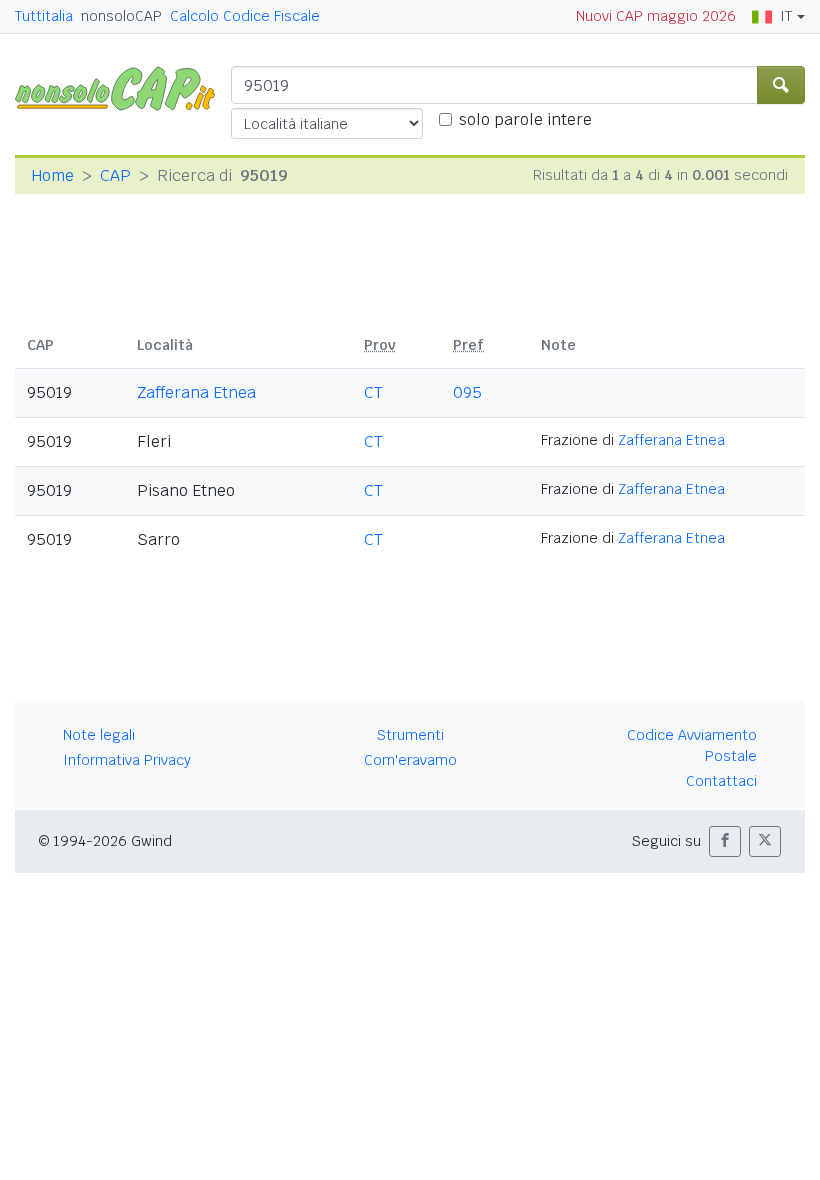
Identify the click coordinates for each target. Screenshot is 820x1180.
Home (52, 175)
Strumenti (410, 735)
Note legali (99, 735)
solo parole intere (525, 119)
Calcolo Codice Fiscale (245, 16)
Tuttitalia (44, 16)
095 (467, 392)
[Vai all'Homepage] (123, 87)
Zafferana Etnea (196, 392)
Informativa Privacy (127, 760)
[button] (725, 841)
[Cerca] (781, 85)
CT (373, 392)
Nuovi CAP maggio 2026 (656, 16)
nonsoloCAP (121, 16)
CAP (115, 175)
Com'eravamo (410, 760)
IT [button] (786, 16)
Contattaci (721, 781)
